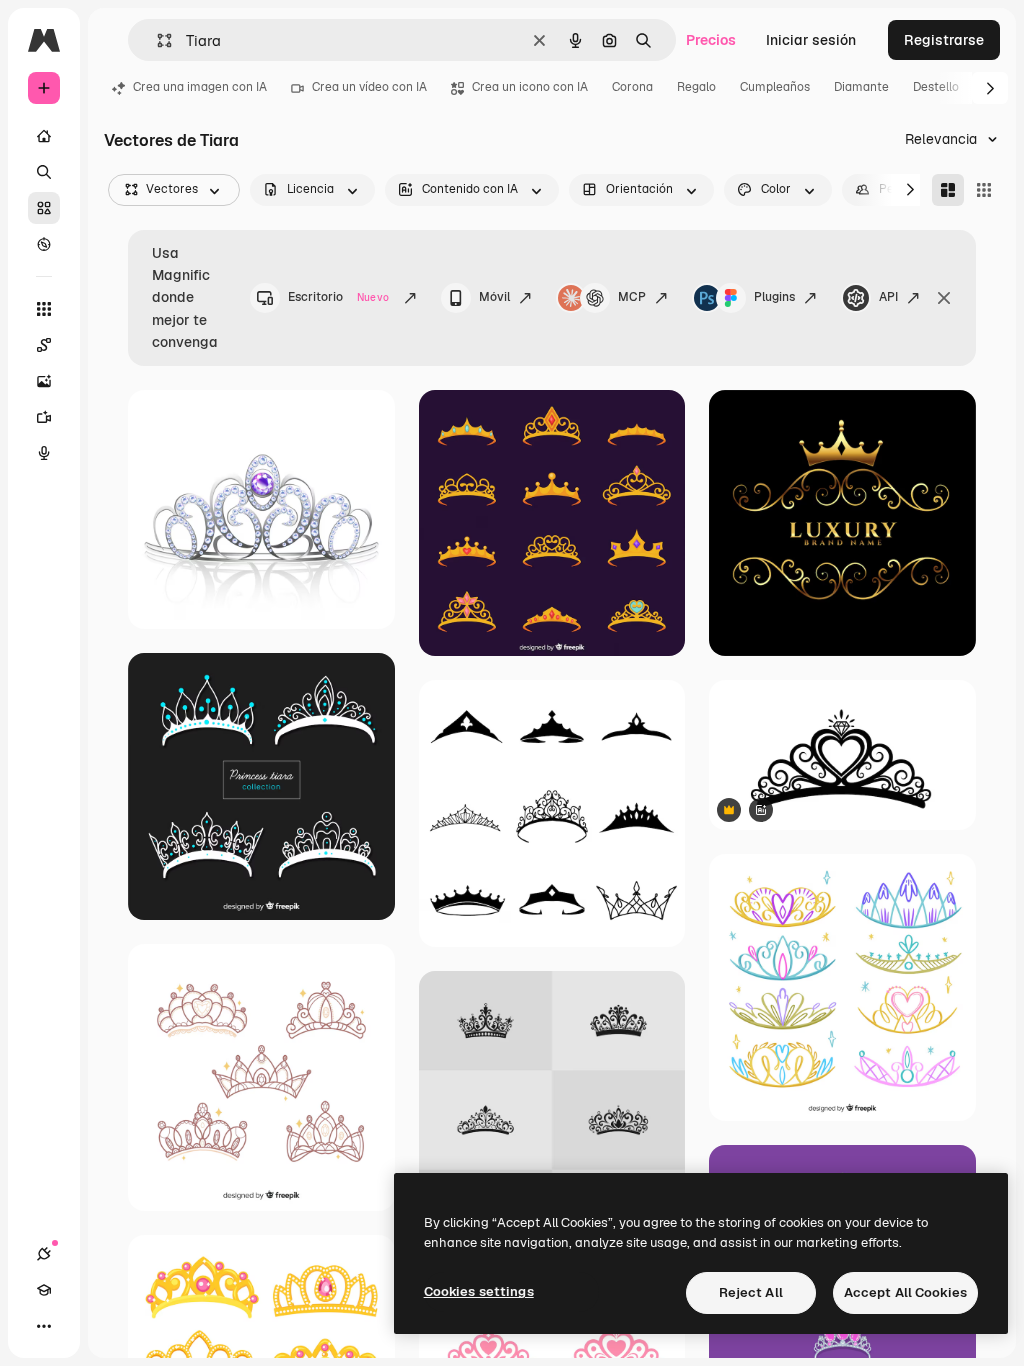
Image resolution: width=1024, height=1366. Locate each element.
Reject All (751, 1292)
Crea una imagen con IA (200, 87)
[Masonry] (948, 190)
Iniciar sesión (811, 40)
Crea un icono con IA (530, 87)
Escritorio (338, 297)
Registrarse (944, 40)
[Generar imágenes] (44, 381)
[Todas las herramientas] (44, 309)
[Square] (984, 190)
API (888, 297)
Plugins (774, 297)
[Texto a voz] (44, 453)
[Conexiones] (44, 1254)
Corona (632, 87)
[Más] (44, 1326)
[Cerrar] (944, 298)
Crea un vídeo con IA (369, 87)
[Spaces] (44, 345)
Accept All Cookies (905, 1292)
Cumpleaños (775, 87)
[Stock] (44, 208)
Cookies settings (479, 1291)
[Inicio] (44, 136)
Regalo (696, 87)
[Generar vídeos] (44, 417)
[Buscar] (44, 172)
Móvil (494, 297)
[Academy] (44, 1290)
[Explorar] (44, 244)
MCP (632, 297)
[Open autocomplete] (156, 40)
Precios (711, 40)
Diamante (861, 87)
